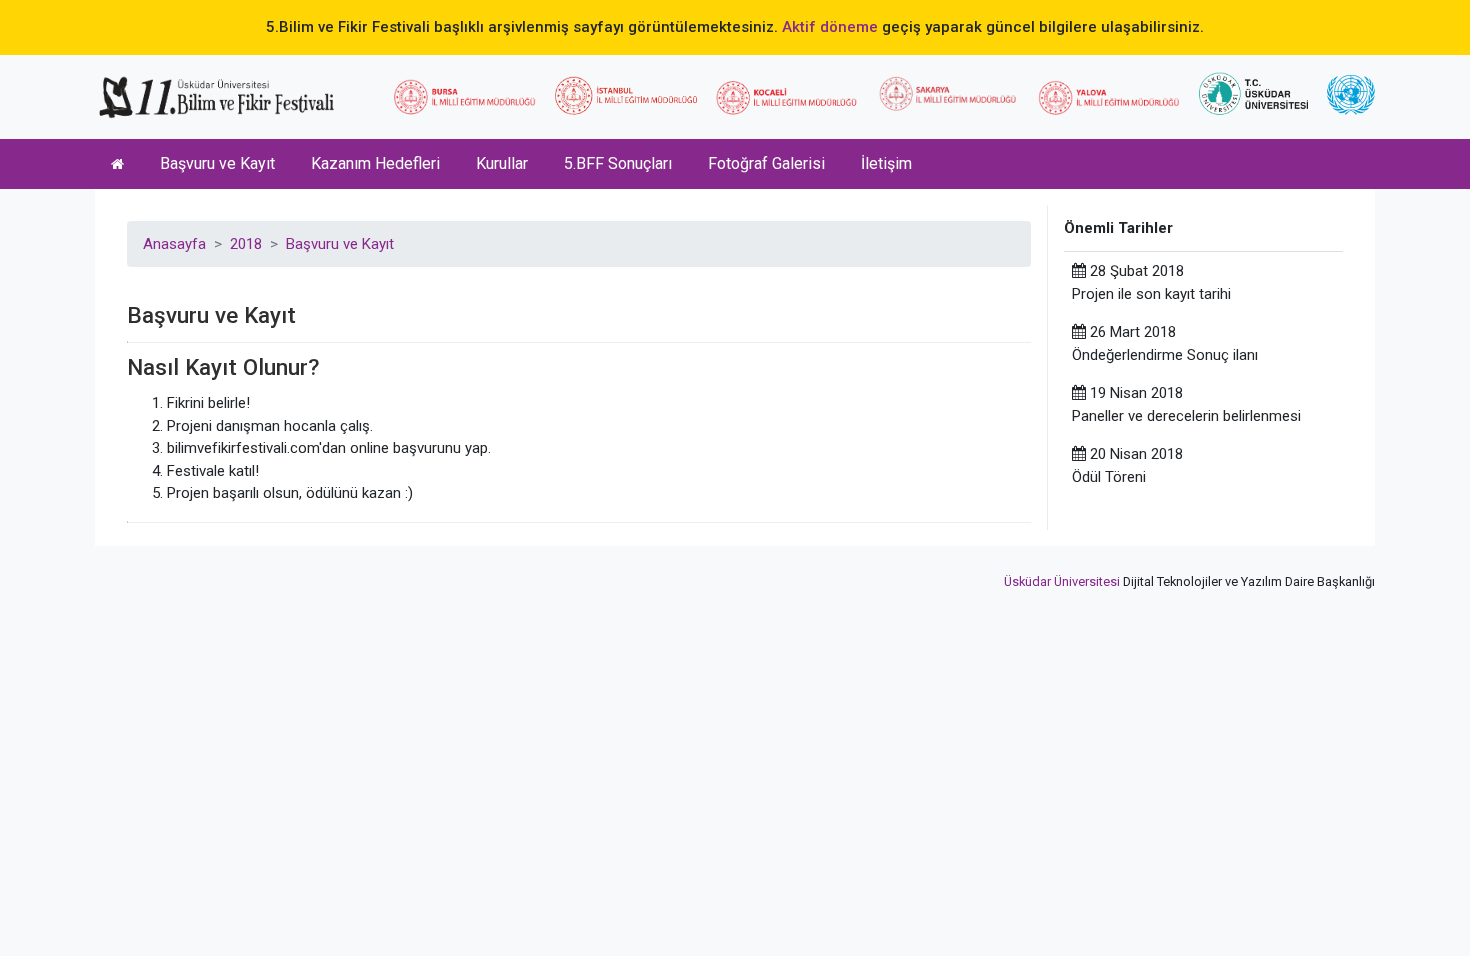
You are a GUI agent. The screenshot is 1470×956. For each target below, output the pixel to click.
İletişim (886, 163)
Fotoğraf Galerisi (766, 163)
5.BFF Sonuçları (618, 163)
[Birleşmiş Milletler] (1351, 95)
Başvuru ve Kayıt (217, 163)
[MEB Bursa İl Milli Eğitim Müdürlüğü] (465, 97)
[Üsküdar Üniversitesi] (1253, 93)
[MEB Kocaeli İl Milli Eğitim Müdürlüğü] (787, 97)
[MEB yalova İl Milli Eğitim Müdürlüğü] (1109, 98)
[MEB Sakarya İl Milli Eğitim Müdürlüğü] (948, 94)
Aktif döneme (830, 27)
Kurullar (502, 163)
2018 (246, 244)
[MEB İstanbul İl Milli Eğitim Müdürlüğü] (626, 95)
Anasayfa (174, 244)
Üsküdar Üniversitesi (1062, 581)
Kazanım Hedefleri (375, 163)
